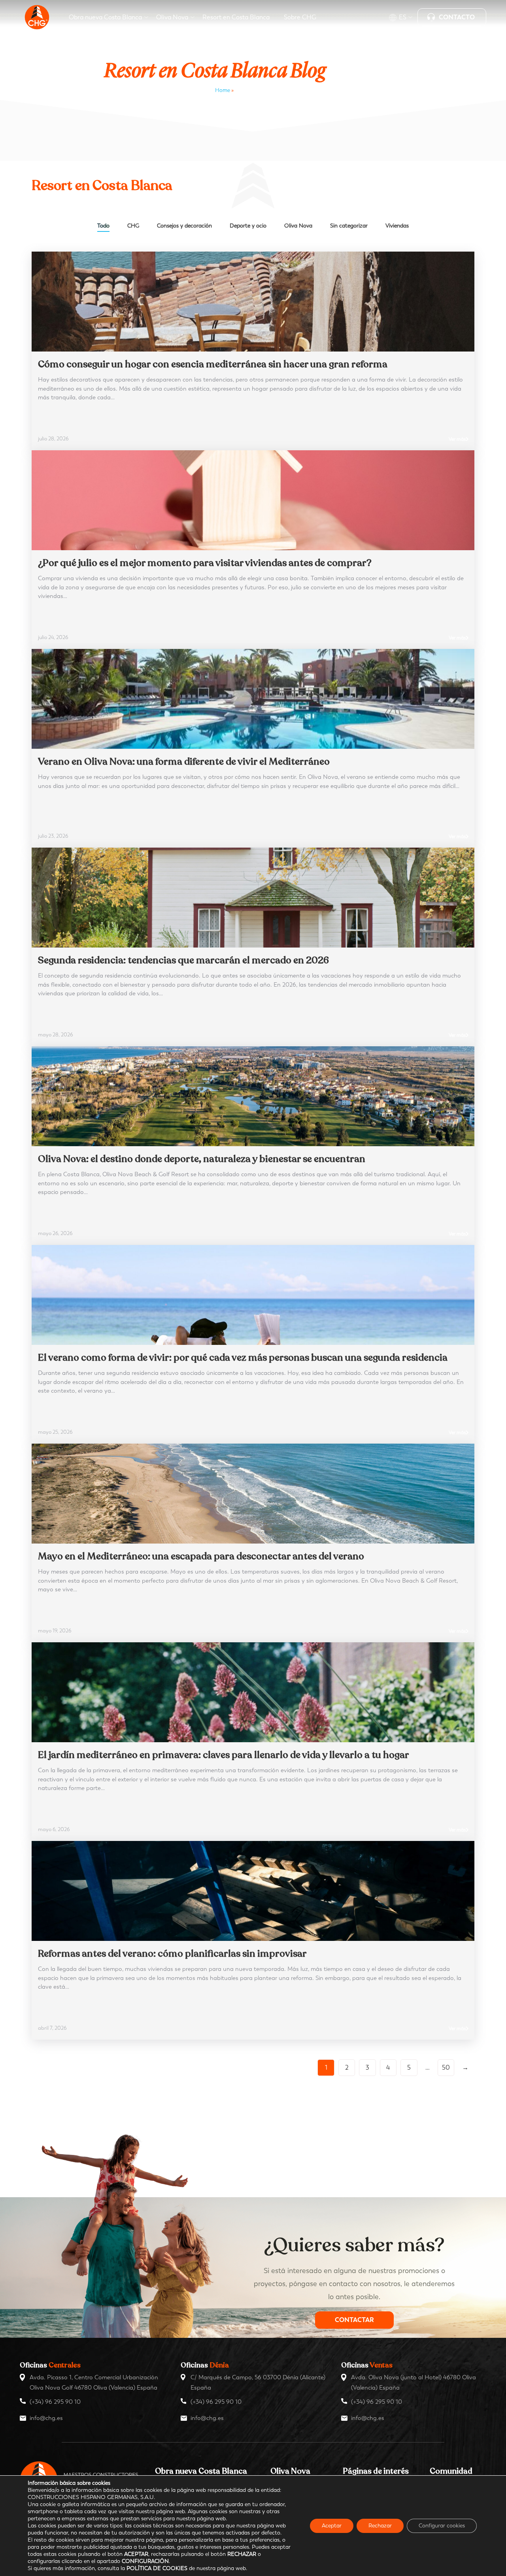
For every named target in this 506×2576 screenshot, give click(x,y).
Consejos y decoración (184, 226)
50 (446, 2067)
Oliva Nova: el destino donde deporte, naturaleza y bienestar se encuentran (202, 1159)
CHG (133, 226)
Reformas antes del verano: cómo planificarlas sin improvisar (172, 1954)
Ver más (457, 439)
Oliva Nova (298, 226)
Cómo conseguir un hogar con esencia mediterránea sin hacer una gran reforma (213, 364)
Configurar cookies (442, 2526)
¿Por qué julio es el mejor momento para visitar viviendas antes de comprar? (205, 563)
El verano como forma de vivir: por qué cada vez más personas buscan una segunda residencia (243, 1358)
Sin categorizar (349, 226)
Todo (103, 226)
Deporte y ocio (248, 226)
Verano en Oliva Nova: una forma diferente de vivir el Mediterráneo (184, 762)
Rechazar (380, 2526)
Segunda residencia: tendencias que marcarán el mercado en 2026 (183, 960)
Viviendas (397, 226)
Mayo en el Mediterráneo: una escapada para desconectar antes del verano (201, 1556)
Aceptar (332, 2526)
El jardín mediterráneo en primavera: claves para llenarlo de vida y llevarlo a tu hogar (224, 1755)
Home (223, 90)
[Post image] (253, 302)
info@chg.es (46, 2418)
